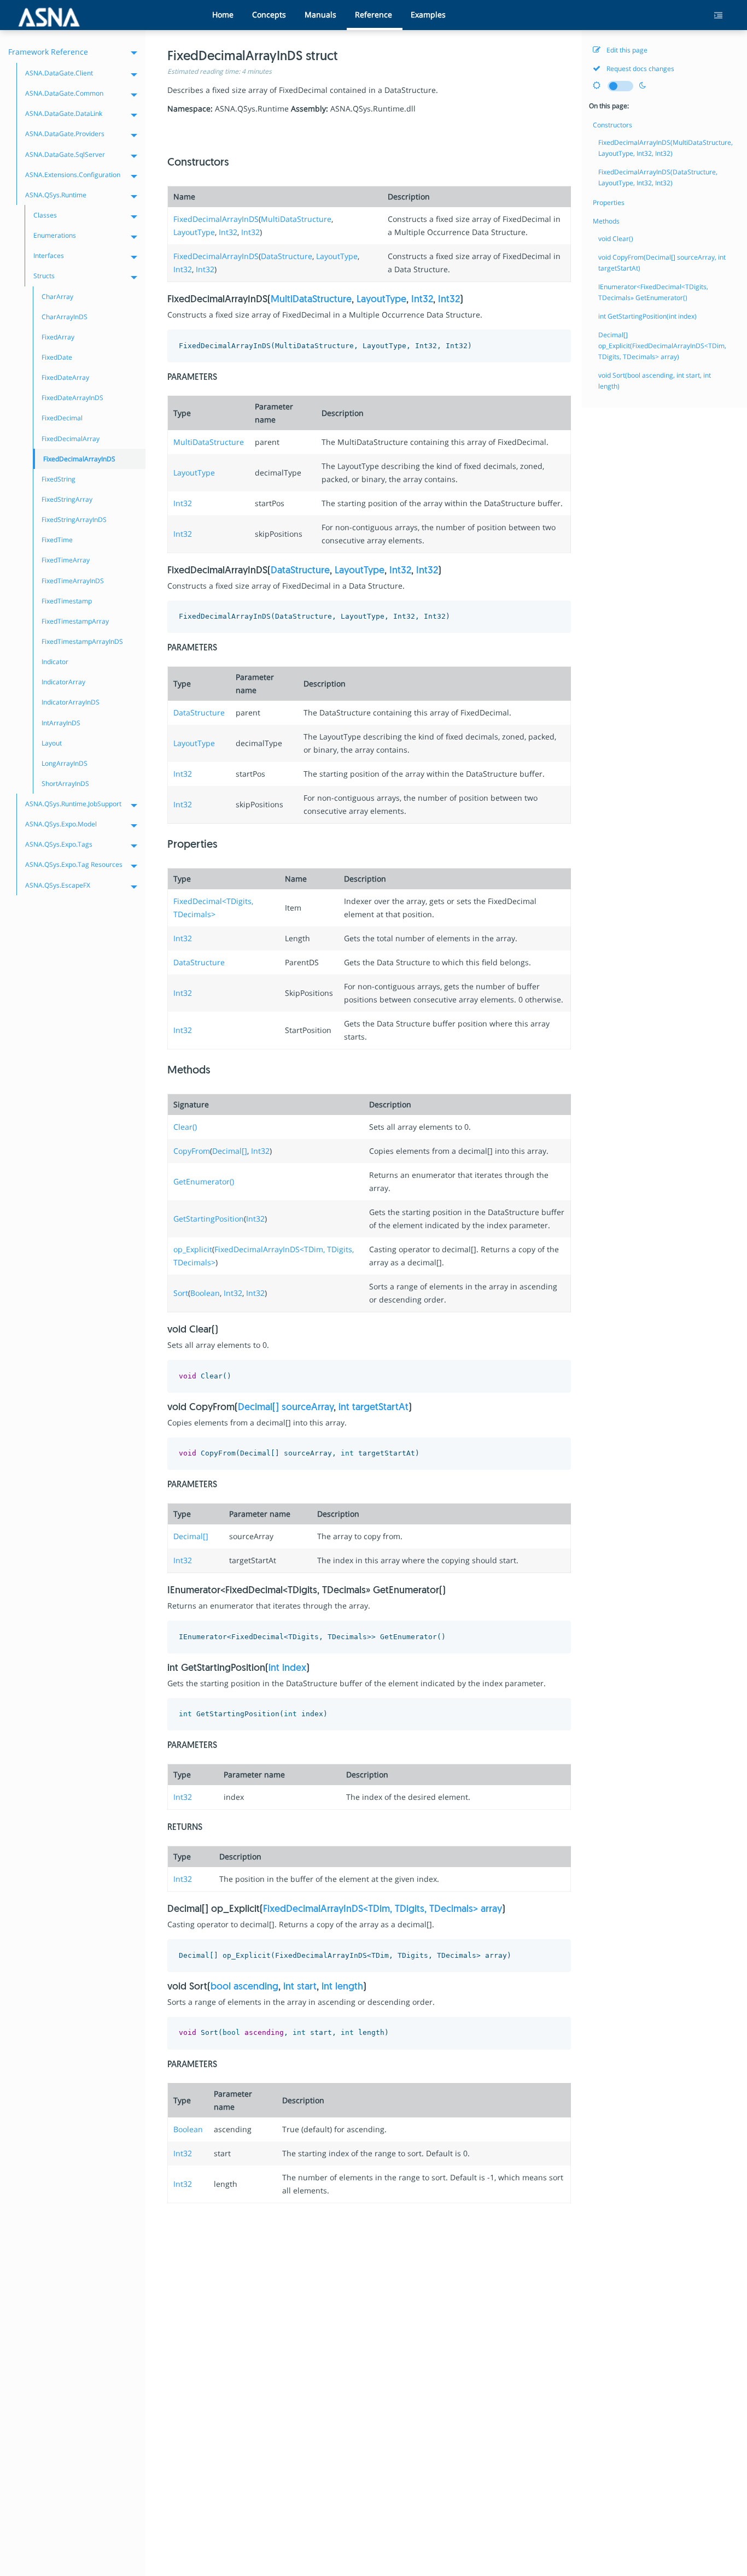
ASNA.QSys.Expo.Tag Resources (74, 864)
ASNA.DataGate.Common (64, 93)
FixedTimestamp (67, 601)
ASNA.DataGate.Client (59, 73)
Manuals (320, 14)
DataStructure (287, 256)
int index (287, 1669)
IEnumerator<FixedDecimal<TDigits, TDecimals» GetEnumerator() (653, 292)
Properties (609, 203)
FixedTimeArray (66, 560)
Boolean (205, 1293)
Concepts (269, 14)
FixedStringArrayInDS (74, 520)
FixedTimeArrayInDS (73, 581)
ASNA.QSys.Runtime (56, 195)
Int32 (228, 232)
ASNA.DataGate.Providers (65, 134)
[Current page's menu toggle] (722, 16)
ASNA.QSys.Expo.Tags (59, 844)
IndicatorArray (63, 682)
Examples (428, 14)
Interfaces (49, 256)
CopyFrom (192, 1151)
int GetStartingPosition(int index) (647, 316)
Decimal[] (230, 1151)
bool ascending (244, 1987)
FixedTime (57, 540)
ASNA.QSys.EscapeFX (58, 885)
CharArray (57, 297)
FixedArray (58, 337)
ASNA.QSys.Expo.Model (61, 824)
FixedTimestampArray (75, 621)
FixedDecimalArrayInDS (216, 219)
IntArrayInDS (61, 723)
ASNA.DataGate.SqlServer (65, 154)
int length (342, 1987)
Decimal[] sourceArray (286, 1408)
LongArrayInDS (65, 763)
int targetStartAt (373, 1408)
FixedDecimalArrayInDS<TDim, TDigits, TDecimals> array (383, 1910)
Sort (181, 1293)
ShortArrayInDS (65, 784)
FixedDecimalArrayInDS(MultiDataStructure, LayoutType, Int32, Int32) (666, 148)
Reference (373, 14)
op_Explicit (193, 1249)
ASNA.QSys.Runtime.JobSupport (73, 804)
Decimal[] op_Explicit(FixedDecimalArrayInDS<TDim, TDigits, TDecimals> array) (662, 346)
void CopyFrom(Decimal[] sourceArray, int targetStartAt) (662, 263)
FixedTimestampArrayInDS (82, 641)
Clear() (185, 1127)
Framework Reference (48, 52)
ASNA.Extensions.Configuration (73, 175)
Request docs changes (640, 69)
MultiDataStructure (296, 219)
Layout (52, 743)
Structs (44, 276)
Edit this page (626, 50)
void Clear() (616, 239)
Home (223, 14)
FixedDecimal (62, 418)
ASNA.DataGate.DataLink (64, 113)
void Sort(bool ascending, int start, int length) (655, 381)
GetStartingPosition (209, 1219)
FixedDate (57, 357)
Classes (45, 215)
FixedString (59, 479)
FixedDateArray (65, 377)
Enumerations (55, 235)
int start (300, 1987)
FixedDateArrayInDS (72, 398)
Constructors (612, 125)
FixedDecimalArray (71, 439)
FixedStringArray (67, 499)
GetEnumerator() (204, 1181)
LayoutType (194, 232)
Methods (606, 221)
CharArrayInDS (65, 317)
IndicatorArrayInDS (71, 702)
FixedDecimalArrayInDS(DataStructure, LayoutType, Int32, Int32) (658, 177)
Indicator (55, 662)
